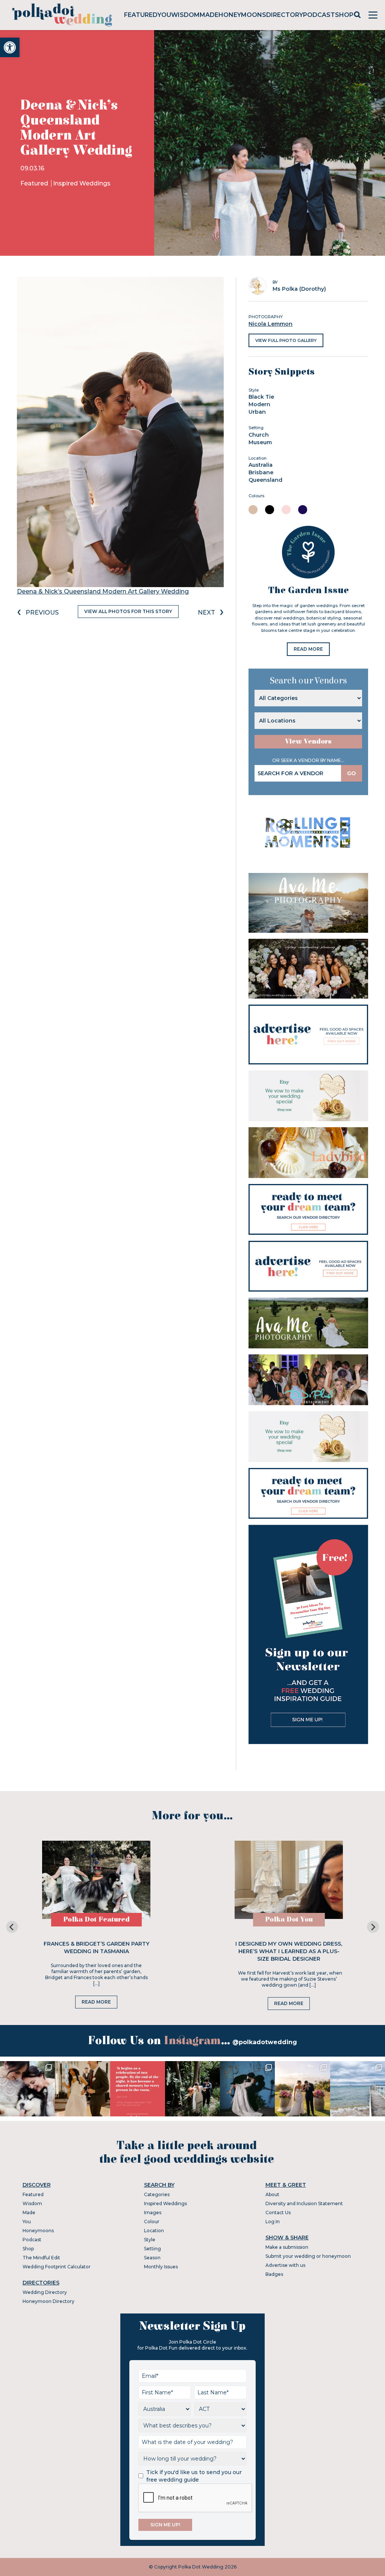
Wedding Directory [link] (45, 2292)
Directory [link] (285, 15)
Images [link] (153, 2212)
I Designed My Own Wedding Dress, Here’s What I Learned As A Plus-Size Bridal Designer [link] (289, 1951)
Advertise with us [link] (285, 2265)
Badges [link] (274, 2274)
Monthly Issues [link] (161, 2267)
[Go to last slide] (12, 1927)
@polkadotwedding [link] (265, 2042)
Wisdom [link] (185, 15)
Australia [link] (261, 465)
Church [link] (259, 435)
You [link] (164, 15)
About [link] (272, 2194)
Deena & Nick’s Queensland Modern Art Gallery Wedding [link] (103, 591)
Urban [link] (257, 412)
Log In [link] (273, 2222)
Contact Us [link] (278, 2212)
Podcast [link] (319, 15)
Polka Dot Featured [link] (96, 1919)
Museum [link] (260, 442)
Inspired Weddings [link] (82, 183)
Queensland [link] (265, 480)
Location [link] (154, 2231)
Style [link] (150, 2240)
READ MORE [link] (308, 649)
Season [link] (152, 2258)
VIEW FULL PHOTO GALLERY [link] (286, 340)
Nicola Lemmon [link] (271, 324)
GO (352, 773)
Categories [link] (157, 2194)
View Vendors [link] (308, 742)
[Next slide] (373, 1927)
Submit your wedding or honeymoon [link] (308, 2256)
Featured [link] (141, 15)
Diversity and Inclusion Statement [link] (304, 2203)
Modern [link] (259, 404)
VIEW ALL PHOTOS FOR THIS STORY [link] (128, 611)
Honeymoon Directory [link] (49, 2301)
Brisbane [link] (261, 472)
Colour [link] (152, 2222)
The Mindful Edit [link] (41, 2258)
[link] (10, 47)
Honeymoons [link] (242, 15)
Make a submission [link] (287, 2247)
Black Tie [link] (261, 397)
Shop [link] (344, 15)
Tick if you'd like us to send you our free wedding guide (194, 2476)
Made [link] (209, 15)
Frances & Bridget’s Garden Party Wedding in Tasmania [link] (96, 1948)
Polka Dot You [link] (289, 1919)
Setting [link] (152, 2249)
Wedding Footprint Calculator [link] (57, 2267)
